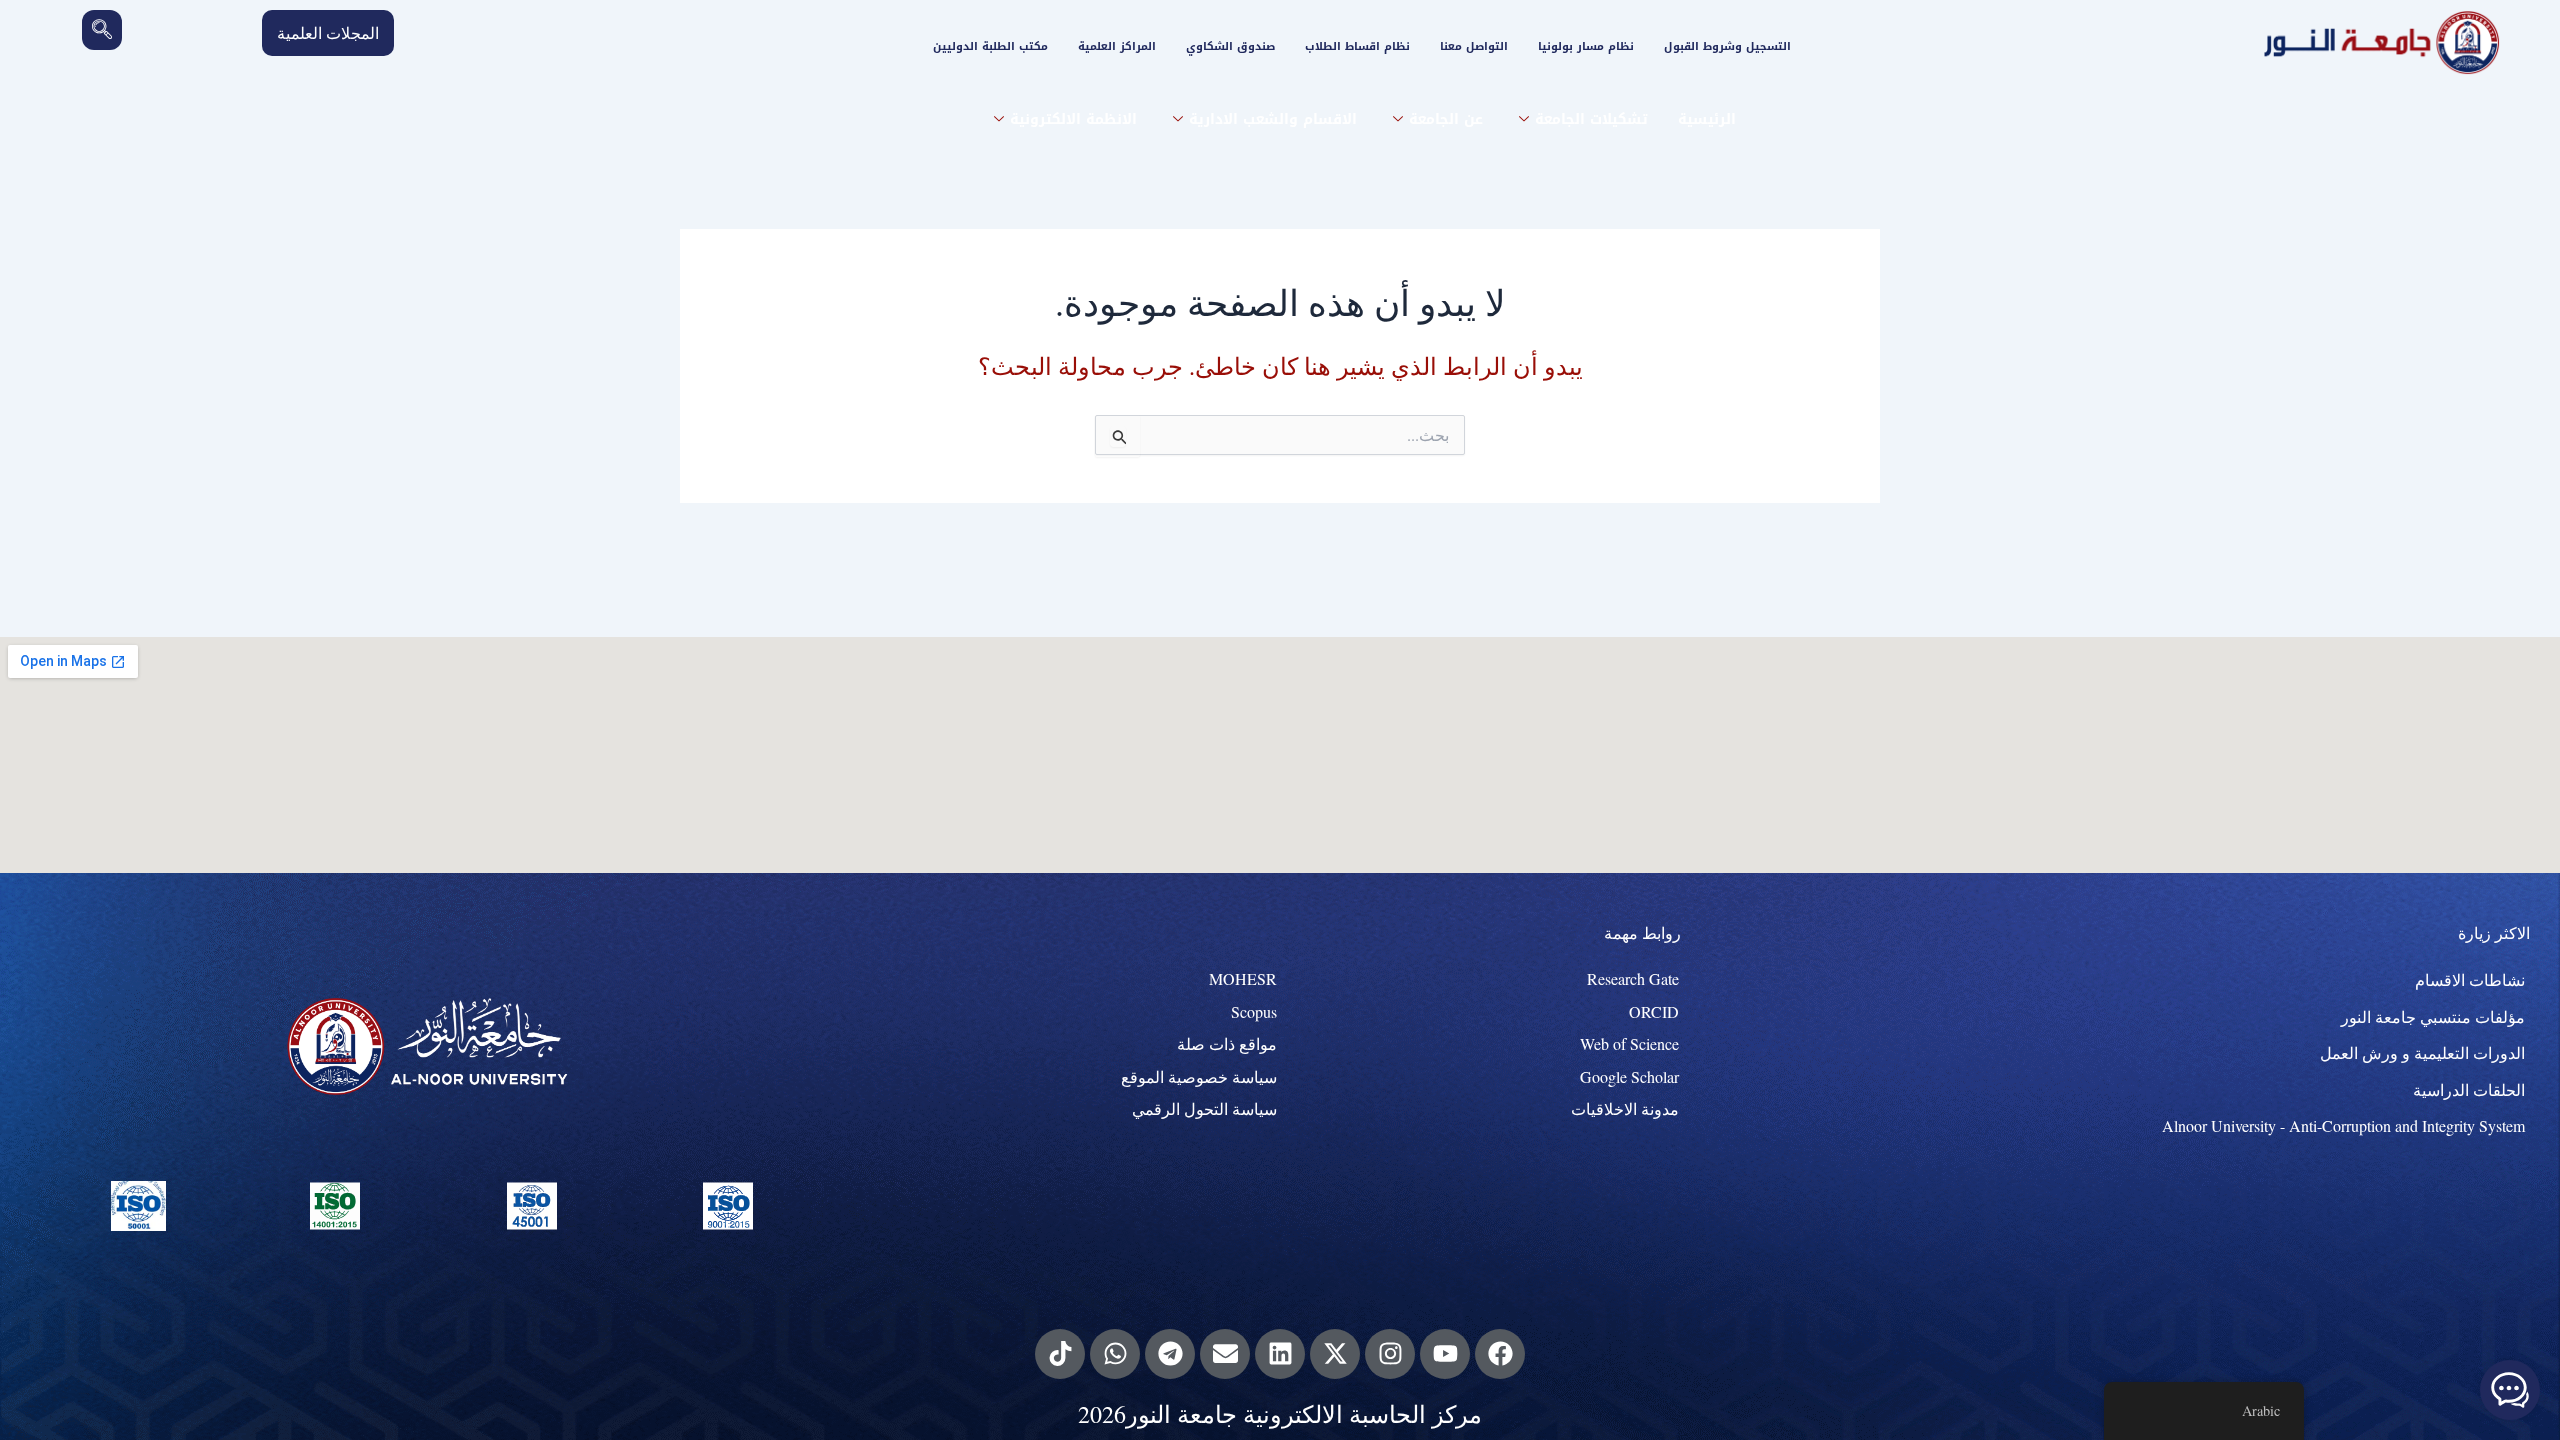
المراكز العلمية (1117, 46)
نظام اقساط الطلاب (1357, 46)
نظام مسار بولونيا (1586, 46)
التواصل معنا (1474, 46)
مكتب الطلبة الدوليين (990, 46)
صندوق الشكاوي (1230, 46)
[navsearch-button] (102, 30)
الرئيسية (1707, 119)
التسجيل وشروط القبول (1727, 46)
